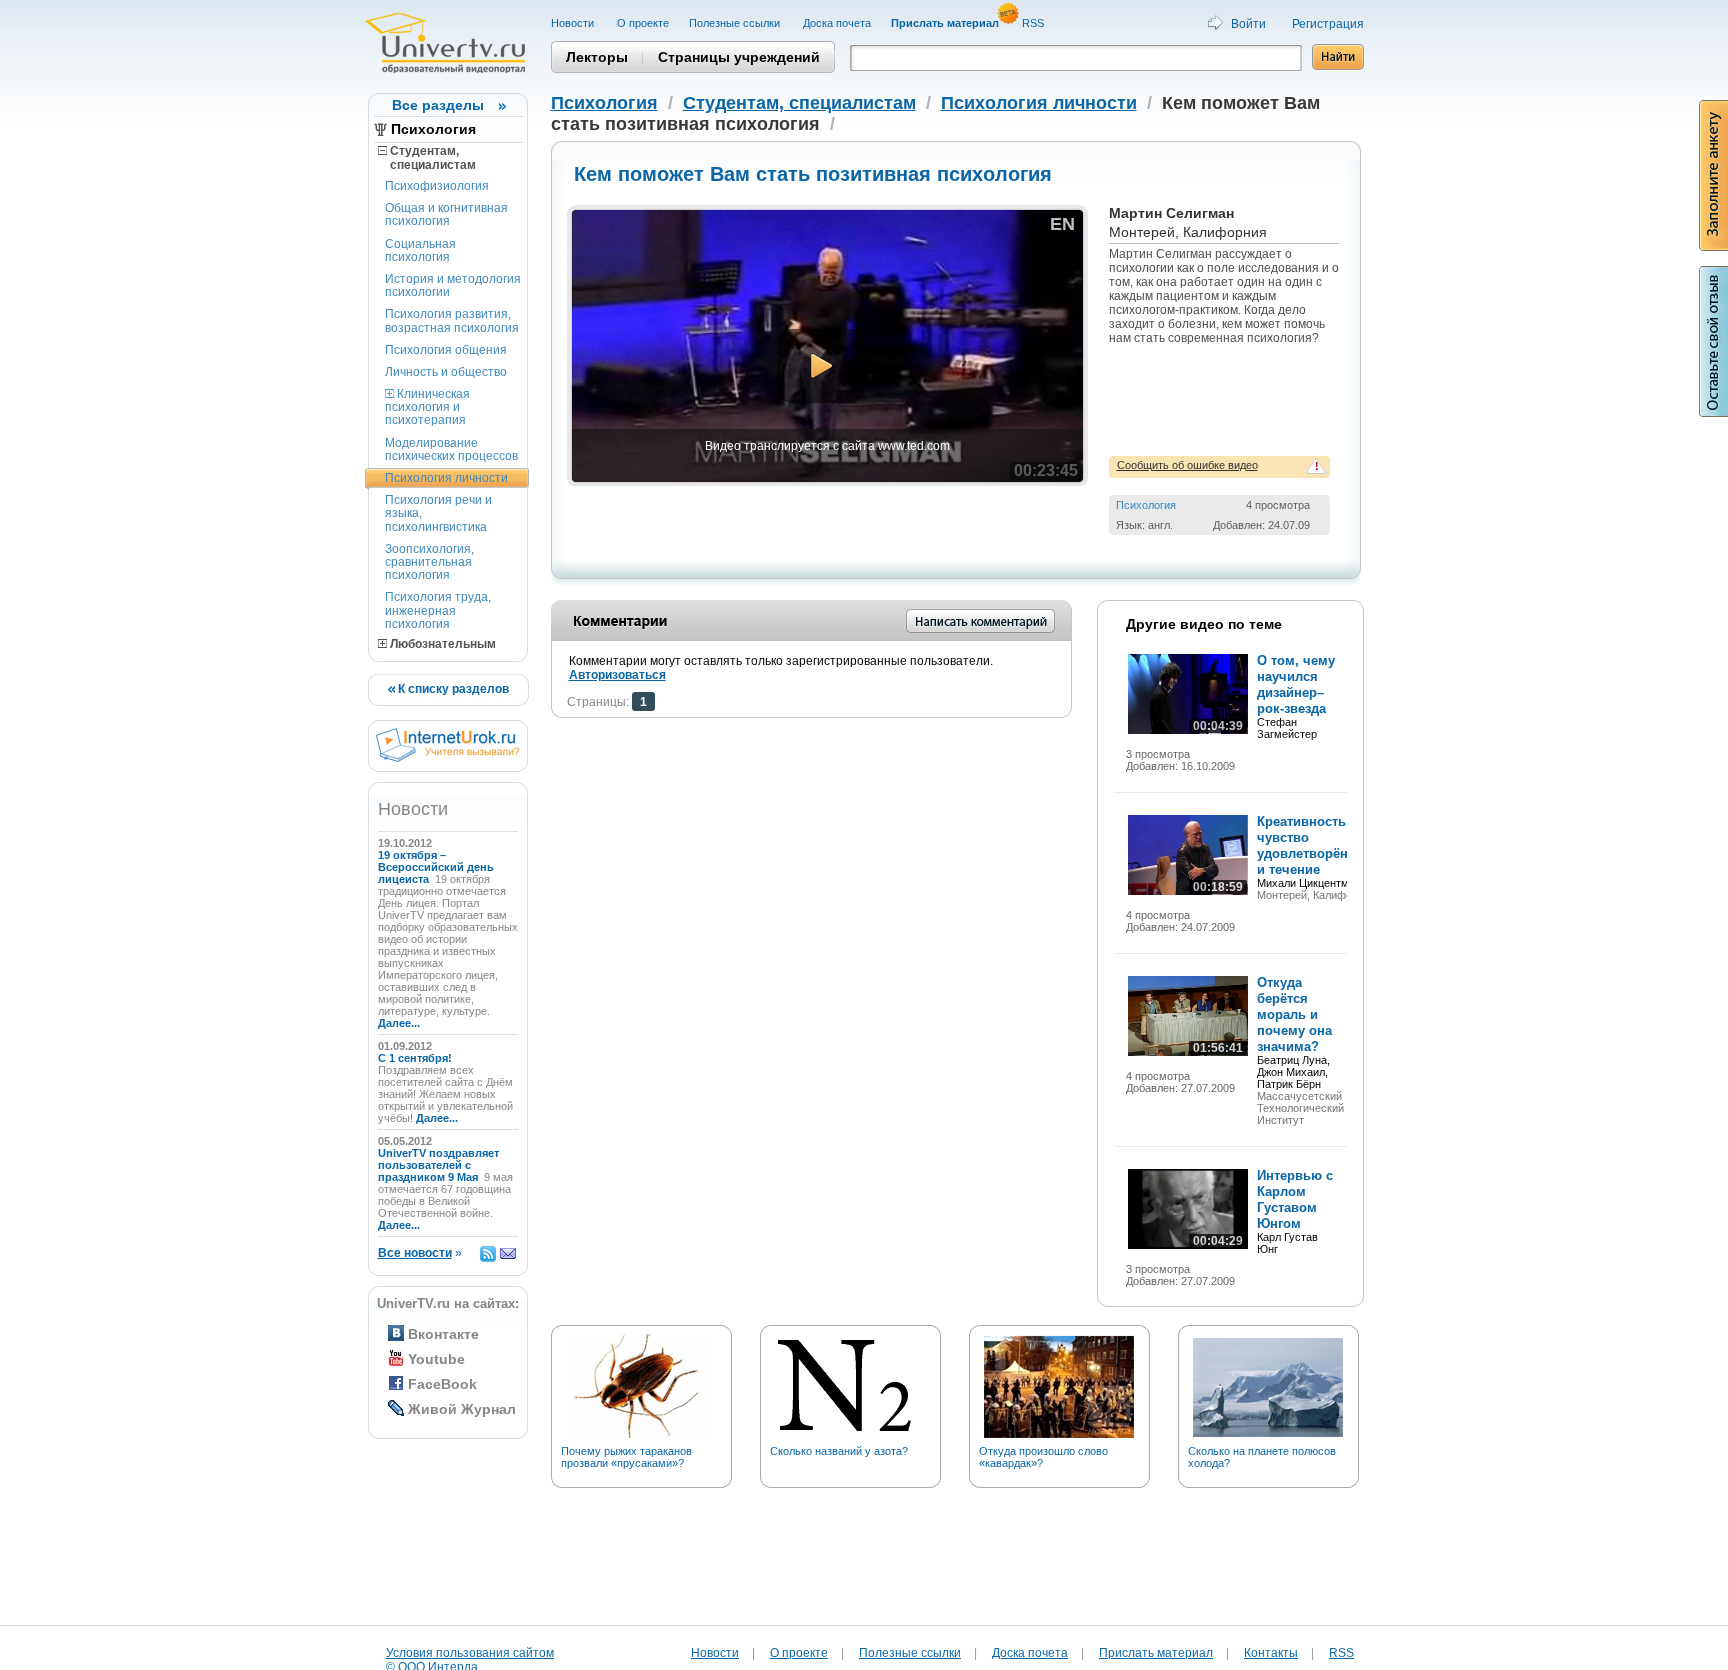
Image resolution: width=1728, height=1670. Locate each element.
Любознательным (441, 644)
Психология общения (446, 350)
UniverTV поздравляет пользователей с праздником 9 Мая (438, 1165)
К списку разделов (452, 689)
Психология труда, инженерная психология (438, 610)
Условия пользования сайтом (470, 1653)
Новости (574, 23)
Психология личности (446, 478)
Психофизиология (437, 186)
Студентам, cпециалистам (427, 158)
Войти (1248, 24)
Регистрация (1328, 24)
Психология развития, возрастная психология (452, 320)
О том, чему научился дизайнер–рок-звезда (1296, 684)
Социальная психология (420, 250)
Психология (433, 129)
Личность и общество (446, 372)
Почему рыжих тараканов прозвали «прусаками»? (626, 1457)
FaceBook (442, 1384)
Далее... (399, 1023)
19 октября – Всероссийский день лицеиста (436, 867)
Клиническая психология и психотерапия (427, 407)
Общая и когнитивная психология (446, 214)
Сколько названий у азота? (839, 1451)
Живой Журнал (462, 1409)
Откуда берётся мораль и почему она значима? (1294, 1014)
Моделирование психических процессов (451, 449)
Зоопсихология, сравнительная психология (429, 562)
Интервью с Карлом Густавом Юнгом (1295, 1199)
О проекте (643, 23)
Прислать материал (1156, 1653)
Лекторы (597, 57)
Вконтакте (443, 1334)
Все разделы (438, 105)
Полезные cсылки (736, 23)
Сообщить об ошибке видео (1187, 465)
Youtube (436, 1359)
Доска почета (837, 23)
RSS (1034, 23)
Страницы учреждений (739, 57)
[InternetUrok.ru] (447, 758)
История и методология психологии (453, 285)
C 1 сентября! (416, 1058)
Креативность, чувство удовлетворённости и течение (1321, 845)
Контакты (1271, 1653)
